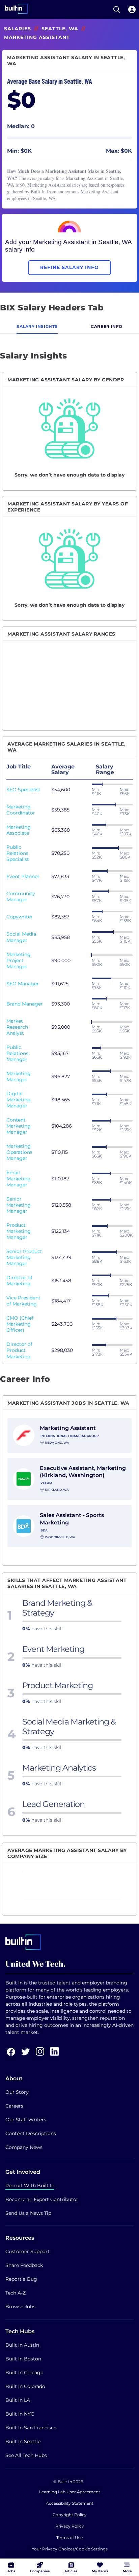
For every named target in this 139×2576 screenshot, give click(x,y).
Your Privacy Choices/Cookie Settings (70, 2549)
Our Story (17, 2092)
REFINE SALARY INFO (69, 267)
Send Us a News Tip (28, 2213)
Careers (14, 2106)
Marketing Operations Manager (19, 1152)
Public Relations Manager (17, 1053)
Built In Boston (23, 2359)
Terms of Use (69, 2537)
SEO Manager (23, 984)
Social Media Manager (21, 937)
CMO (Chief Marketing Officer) (20, 1324)
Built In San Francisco (31, 2428)
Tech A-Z (16, 2293)
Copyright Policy (70, 2515)
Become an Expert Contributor (42, 2199)
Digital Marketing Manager (19, 1100)
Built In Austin (22, 2345)
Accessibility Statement (70, 2503)
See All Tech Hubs (26, 2455)
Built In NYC (20, 2414)
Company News (24, 2147)
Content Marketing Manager (19, 1126)
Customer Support (27, 2251)
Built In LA (18, 2400)
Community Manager (21, 897)
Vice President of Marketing (23, 1301)
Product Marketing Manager (19, 1231)
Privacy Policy (70, 2526)
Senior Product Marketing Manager (24, 1257)
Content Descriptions (31, 2133)
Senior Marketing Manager (19, 1205)
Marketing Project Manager (19, 960)
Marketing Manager (19, 1076)
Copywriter (20, 917)
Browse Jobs (20, 2307)
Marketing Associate (19, 830)
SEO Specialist (23, 790)
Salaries (18, 29)
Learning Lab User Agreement (70, 2492)
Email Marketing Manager (19, 1179)
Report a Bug (21, 2279)
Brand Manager (25, 1004)
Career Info (107, 326)
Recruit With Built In (30, 2186)
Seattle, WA (60, 29)
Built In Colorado (25, 2386)
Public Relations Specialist (18, 853)
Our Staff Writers (26, 2120)
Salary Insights (37, 326)
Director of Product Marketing (19, 1350)
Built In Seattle (23, 2441)
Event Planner (23, 876)
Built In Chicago (24, 2373)
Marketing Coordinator (21, 810)
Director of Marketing (19, 1281)
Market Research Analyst (17, 1027)
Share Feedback (24, 2265)
